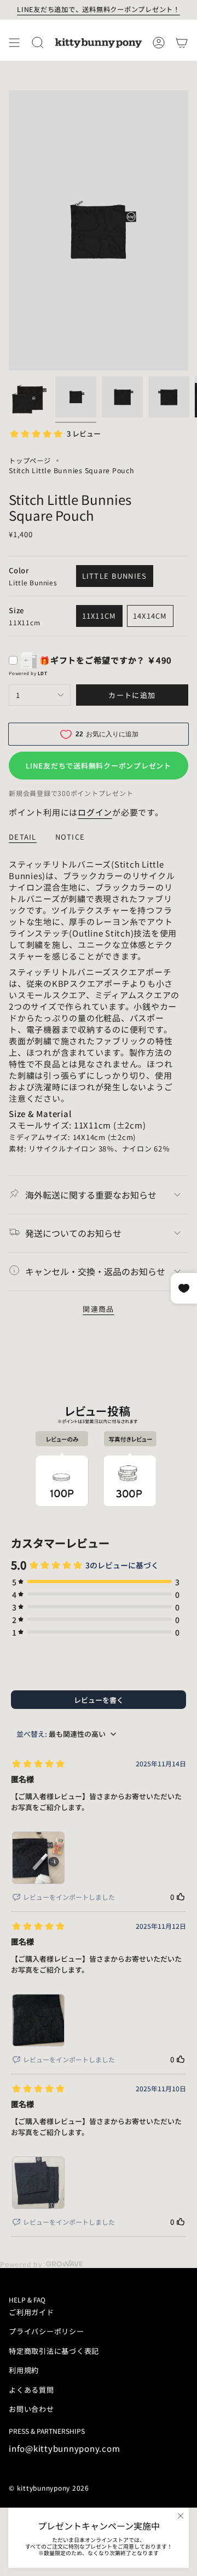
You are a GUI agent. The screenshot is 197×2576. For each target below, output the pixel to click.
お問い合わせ (31, 2409)
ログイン (95, 812)
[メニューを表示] (14, 43)
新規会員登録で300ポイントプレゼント (71, 793)
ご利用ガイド (31, 2312)
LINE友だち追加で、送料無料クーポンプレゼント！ (99, 9)
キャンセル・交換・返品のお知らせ (95, 1271)
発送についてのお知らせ (73, 1233)
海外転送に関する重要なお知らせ (91, 1195)
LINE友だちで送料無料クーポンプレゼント (99, 766)
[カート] (182, 43)
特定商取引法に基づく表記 (54, 2351)
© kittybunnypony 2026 (49, 2488)
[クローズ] (181, 2516)
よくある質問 (31, 2390)
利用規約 (24, 2370)
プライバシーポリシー (47, 2331)
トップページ (30, 461)
